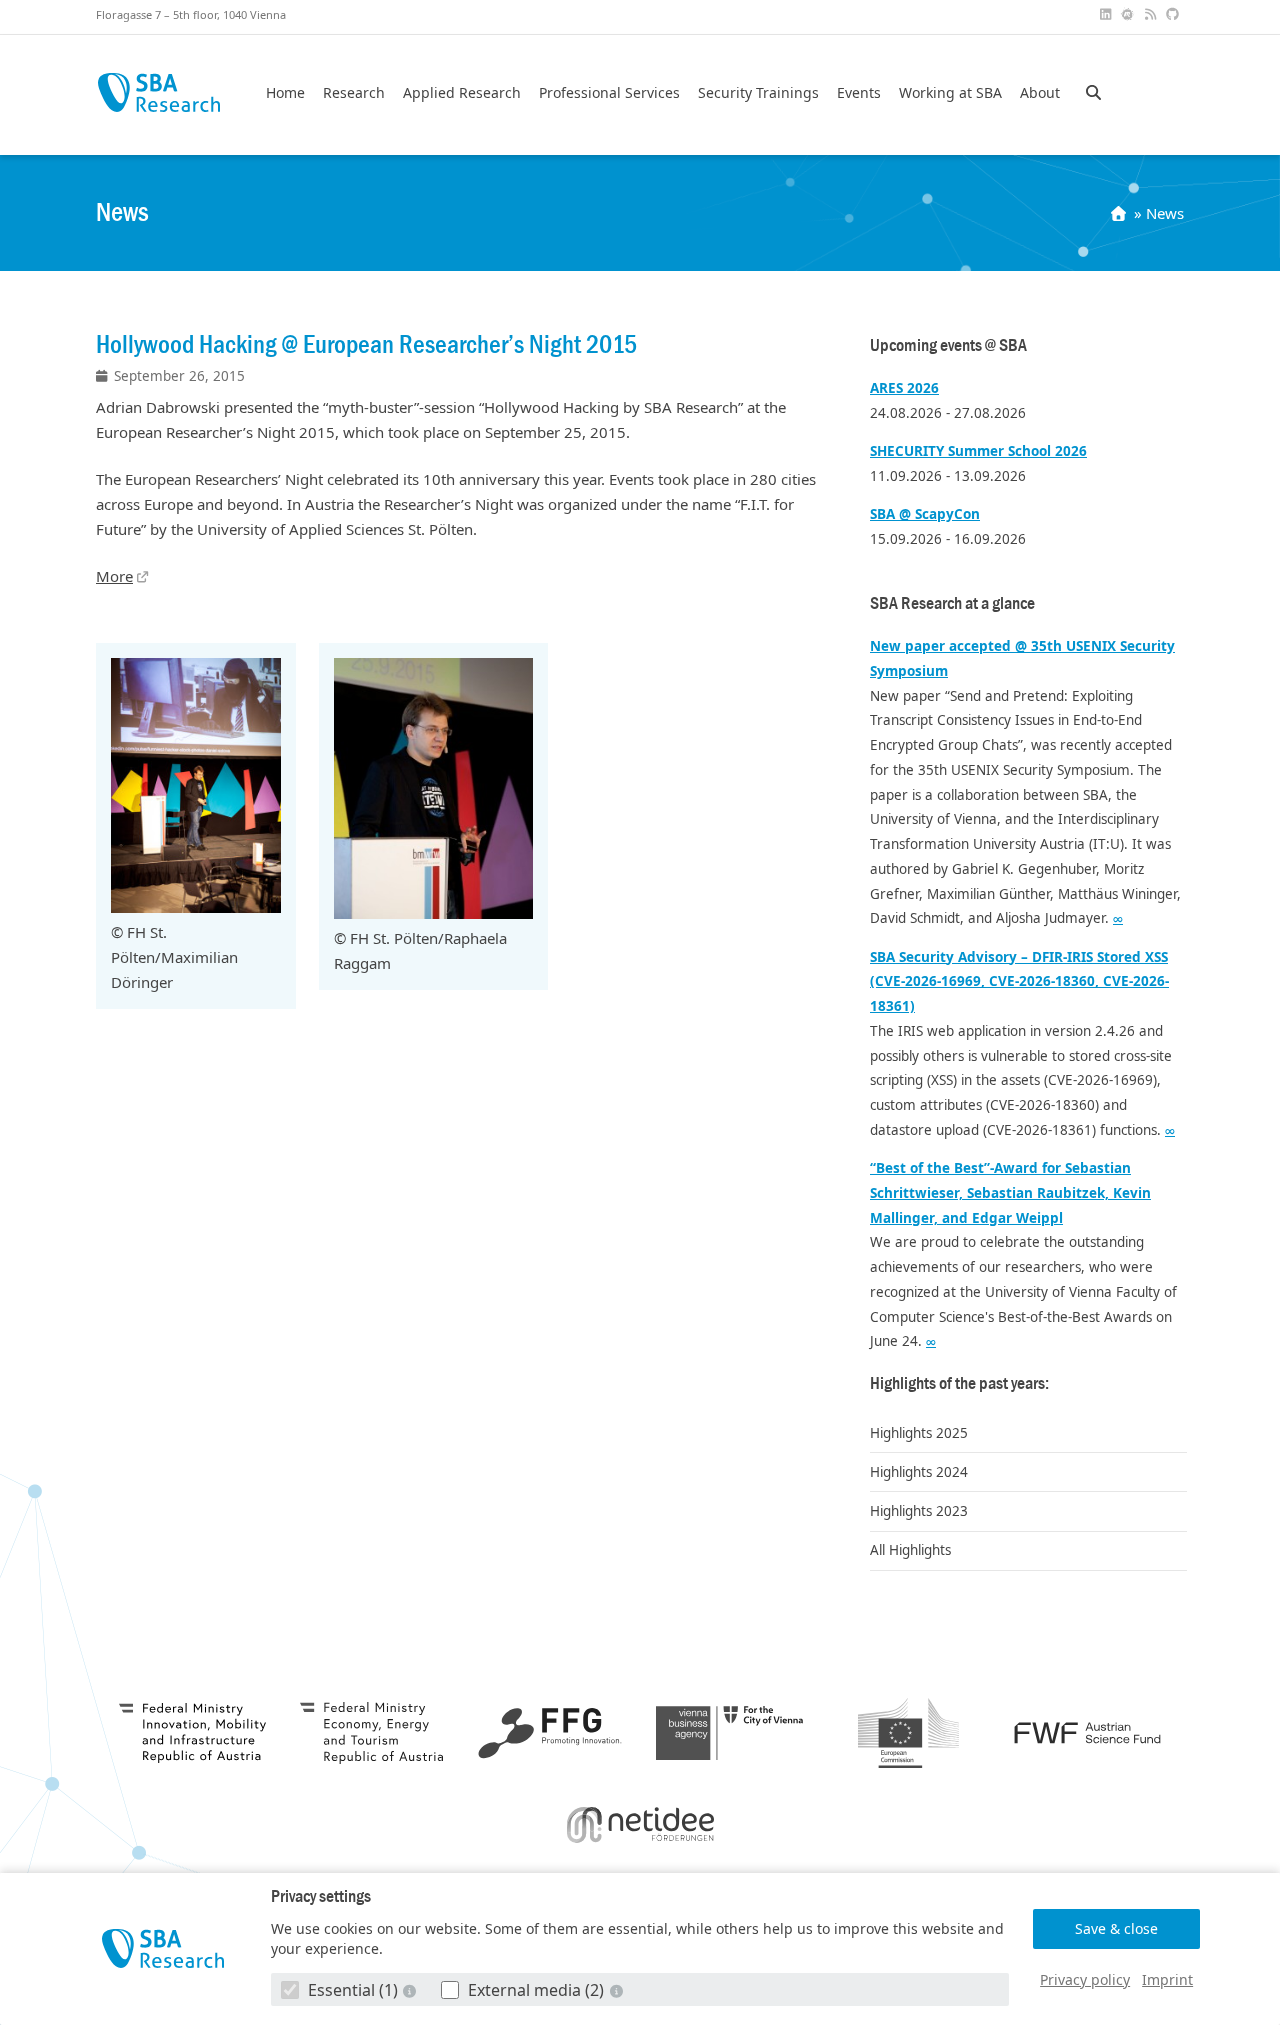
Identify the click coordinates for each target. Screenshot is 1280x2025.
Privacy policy (1085, 1979)
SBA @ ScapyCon (925, 514)
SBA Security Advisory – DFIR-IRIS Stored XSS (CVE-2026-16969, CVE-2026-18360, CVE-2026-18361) (1019, 982)
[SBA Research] (163, 1948)
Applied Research (462, 93)
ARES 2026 (904, 388)
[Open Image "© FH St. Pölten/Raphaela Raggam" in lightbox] (433, 913)
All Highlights (910, 1550)
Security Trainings (758, 93)
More (114, 576)
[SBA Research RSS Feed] (1152, 14)
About (1040, 93)
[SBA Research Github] (1175, 14)
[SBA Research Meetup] (1130, 14)
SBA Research (158, 92)
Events (859, 93)
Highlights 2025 (919, 1433)
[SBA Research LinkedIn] (1107, 14)
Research (354, 93)
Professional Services (609, 93)
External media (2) (536, 1990)
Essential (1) (353, 1990)
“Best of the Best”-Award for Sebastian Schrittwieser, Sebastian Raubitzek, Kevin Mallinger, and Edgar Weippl (1010, 1193)
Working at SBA (950, 93)
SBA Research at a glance (952, 603)
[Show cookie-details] (412, 1990)
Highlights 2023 (919, 1511)
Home (285, 93)
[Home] (1120, 213)
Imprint (1167, 1979)
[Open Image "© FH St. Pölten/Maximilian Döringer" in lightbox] (196, 907)
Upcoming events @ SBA (948, 345)
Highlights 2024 (919, 1472)
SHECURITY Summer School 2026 (978, 451)
